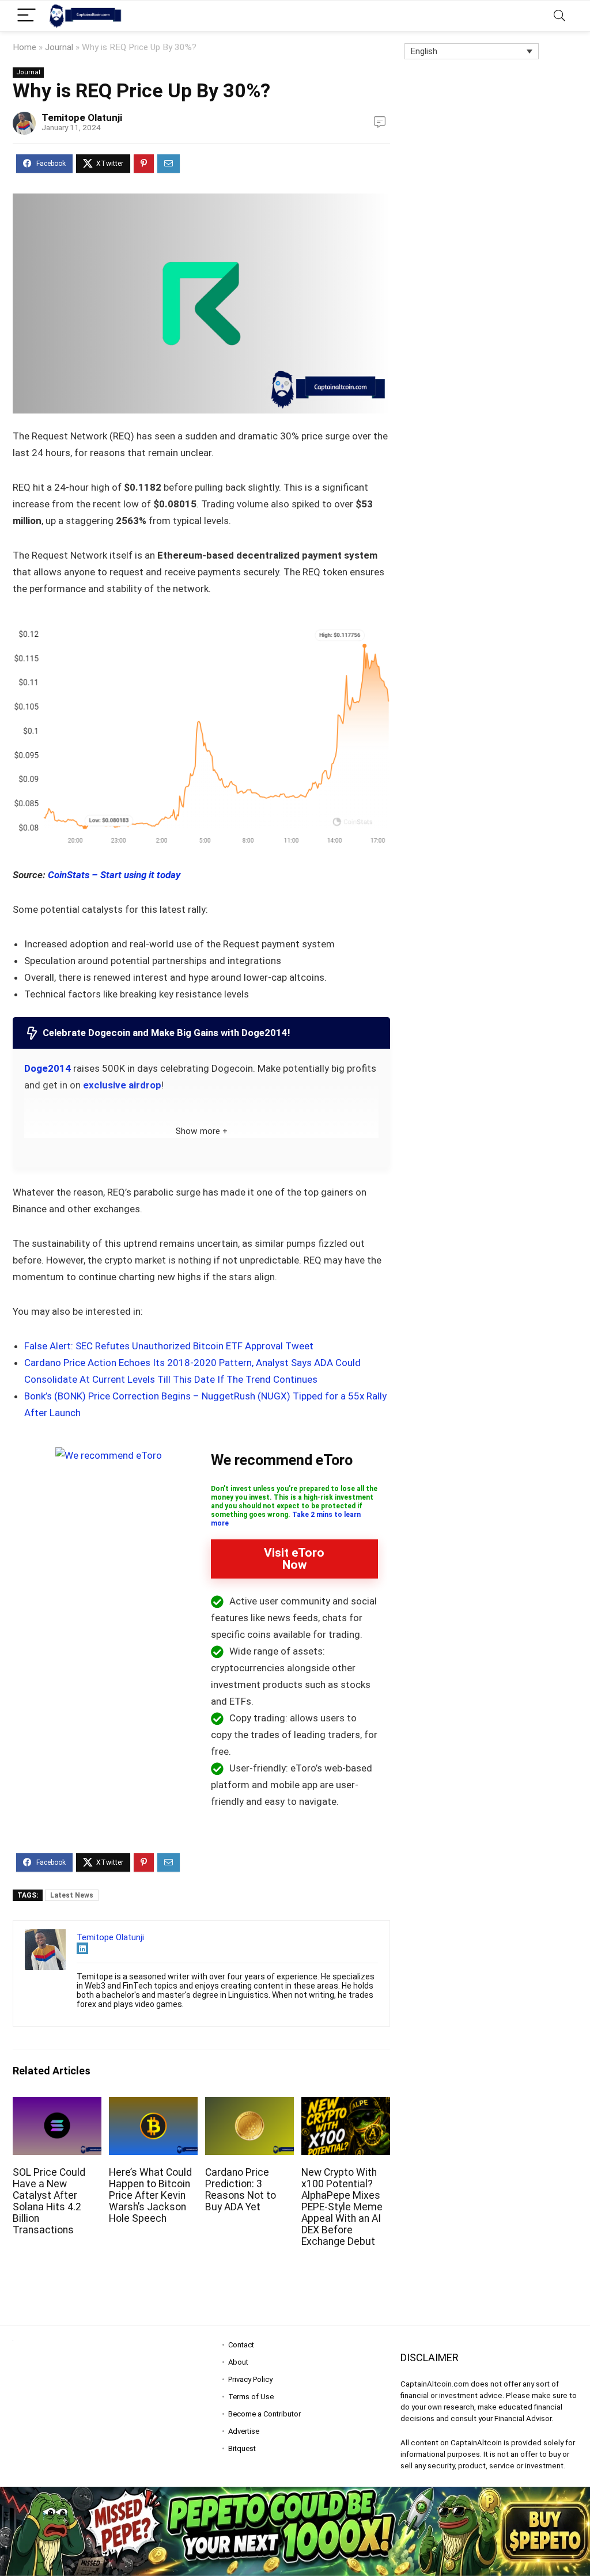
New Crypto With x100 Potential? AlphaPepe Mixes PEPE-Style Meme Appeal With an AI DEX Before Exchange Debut (342, 2207)
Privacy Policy (250, 2379)
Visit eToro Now (294, 1559)
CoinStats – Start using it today (114, 875)
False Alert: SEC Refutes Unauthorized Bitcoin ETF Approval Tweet (169, 1346)
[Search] (559, 16)
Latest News (72, 1895)
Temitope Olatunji (82, 117)
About (238, 2362)
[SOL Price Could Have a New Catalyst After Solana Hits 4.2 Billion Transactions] (57, 2105)
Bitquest (242, 2448)
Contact (241, 2345)
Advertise (244, 2431)
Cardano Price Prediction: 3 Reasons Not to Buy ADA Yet (241, 2190)
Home (24, 47)
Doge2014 (48, 1068)
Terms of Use (251, 2397)
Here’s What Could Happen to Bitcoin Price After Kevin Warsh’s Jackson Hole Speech (150, 2195)
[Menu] (27, 16)
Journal (59, 47)
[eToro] (109, 1455)
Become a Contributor (264, 2414)
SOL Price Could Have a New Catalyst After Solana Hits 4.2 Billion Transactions (49, 2201)
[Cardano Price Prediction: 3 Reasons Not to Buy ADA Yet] (249, 2105)
